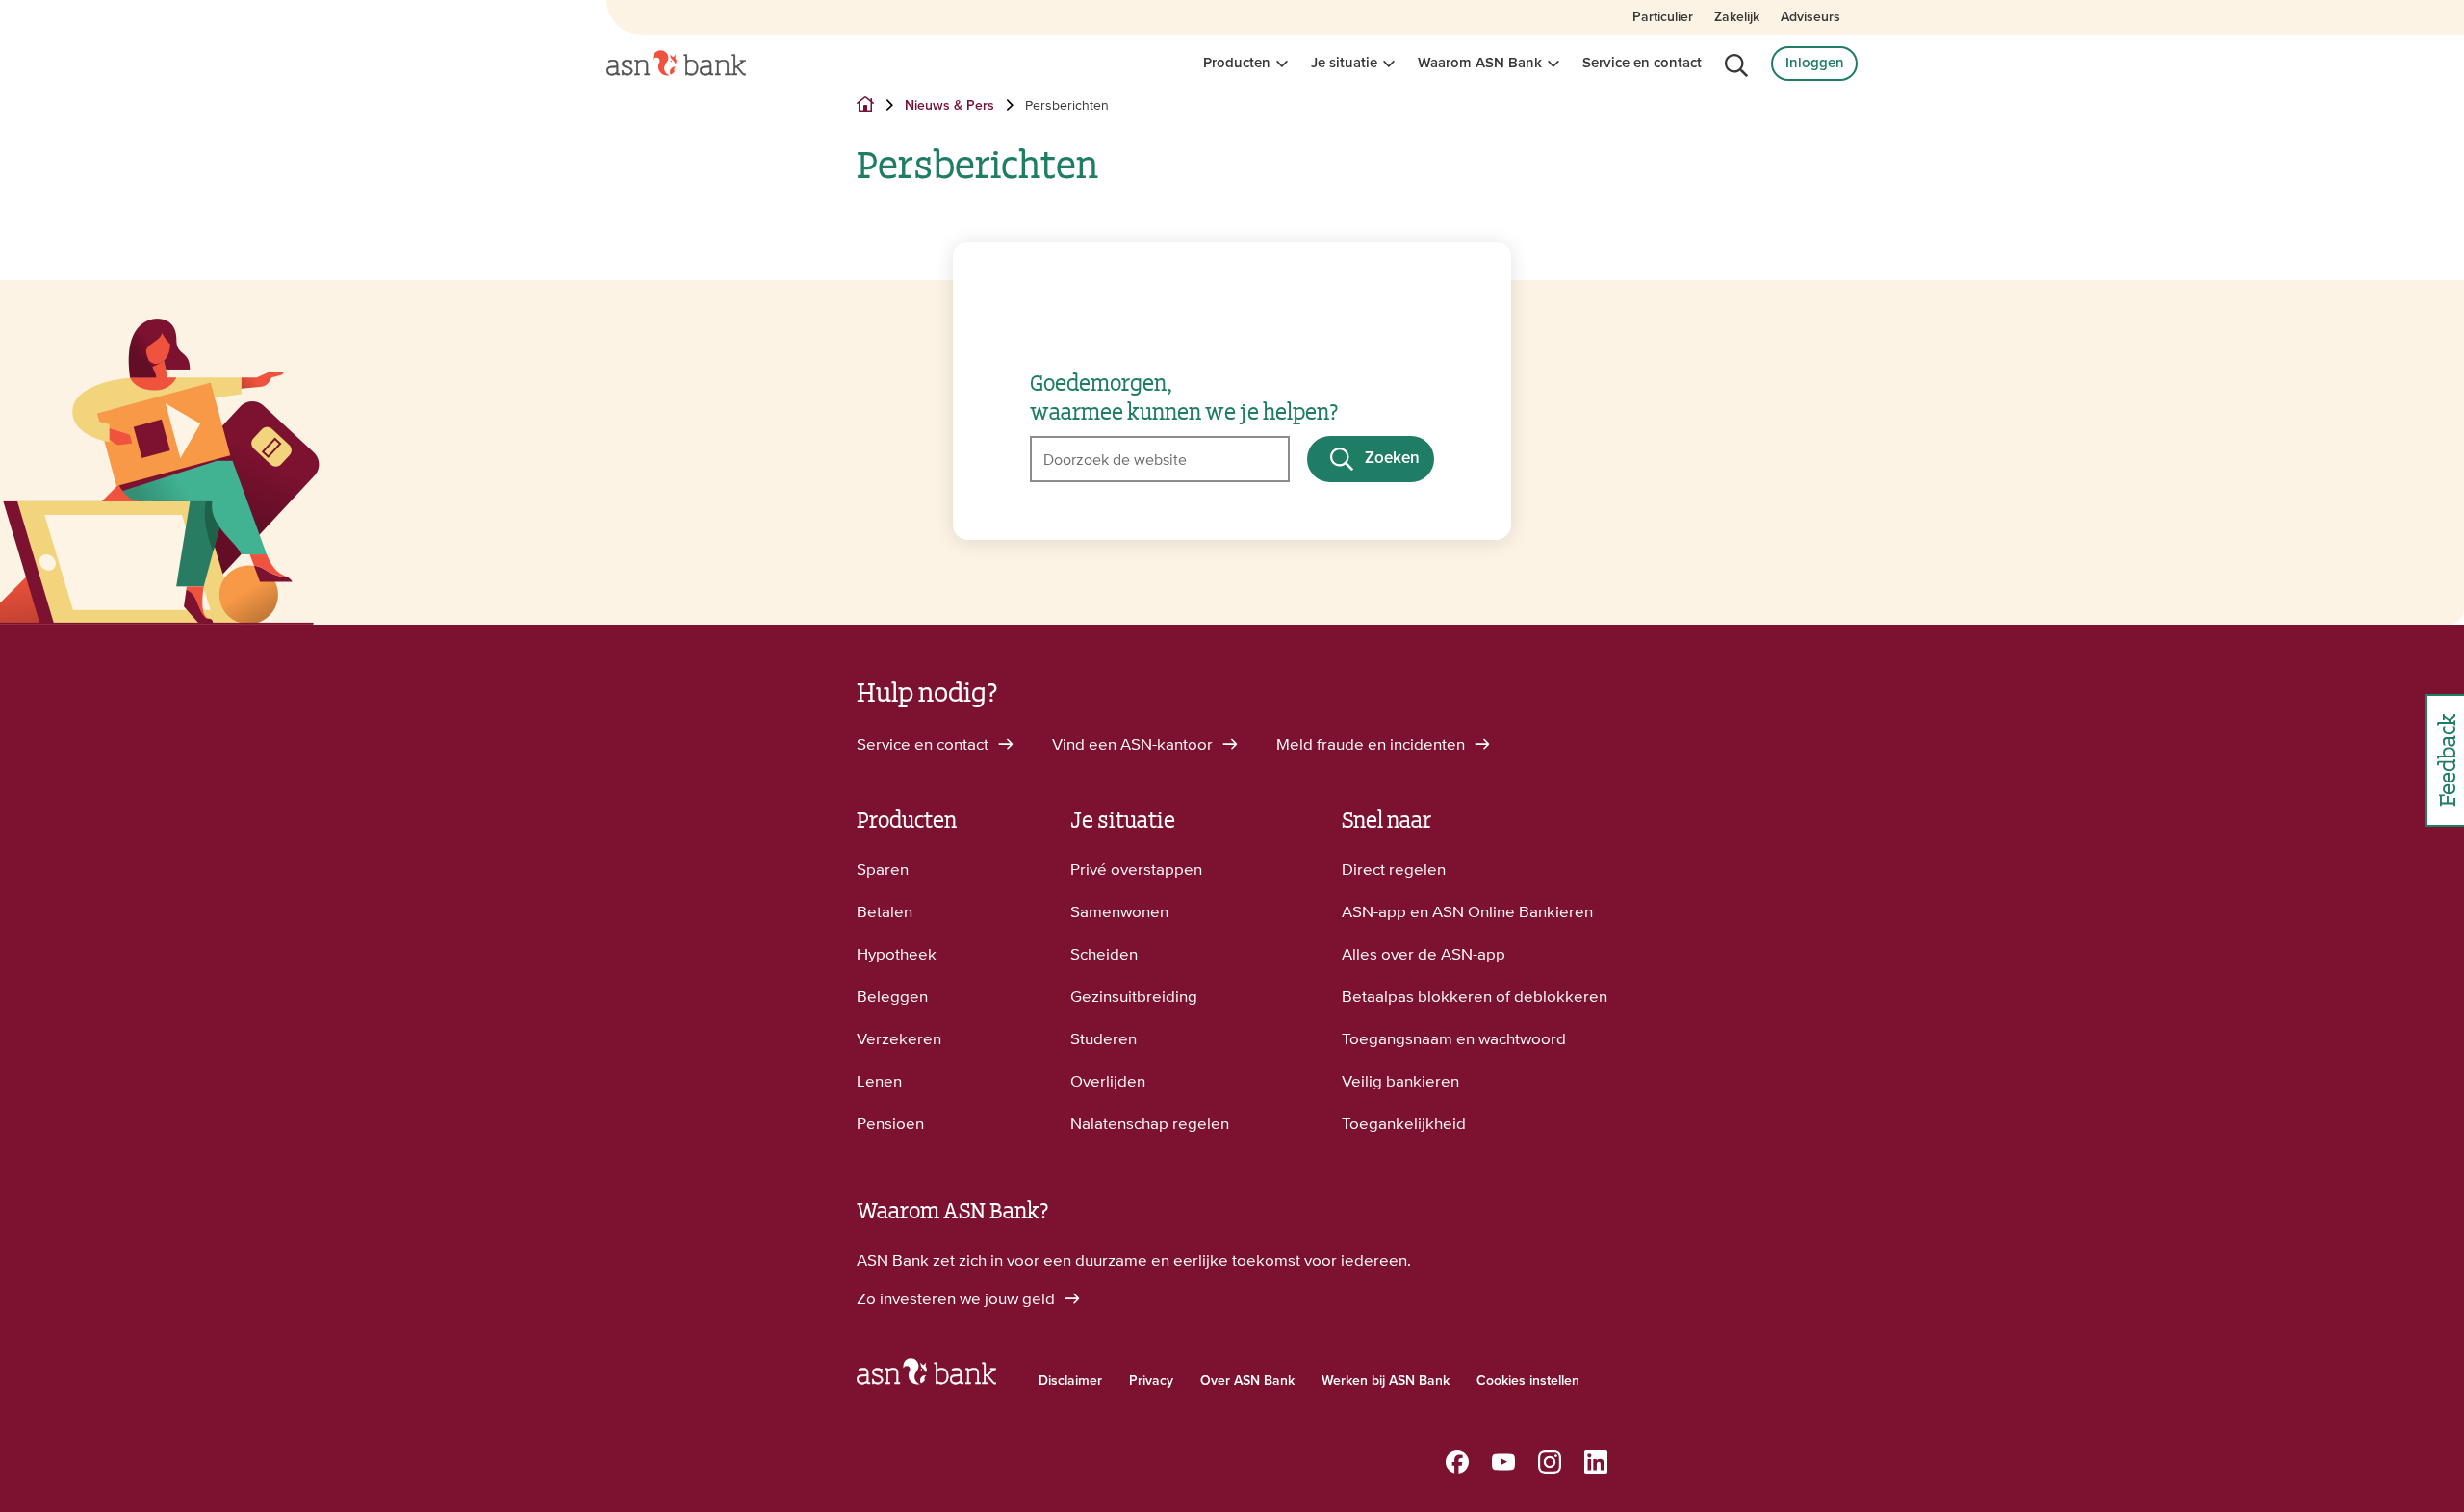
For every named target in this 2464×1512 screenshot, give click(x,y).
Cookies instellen (1528, 1381)
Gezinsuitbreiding (1134, 996)
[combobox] (1160, 459)
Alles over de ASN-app (1424, 954)
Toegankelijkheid (1404, 1123)
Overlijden (1108, 1081)
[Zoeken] (1736, 65)
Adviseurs (1810, 17)
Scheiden (1104, 954)
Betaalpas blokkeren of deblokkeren (1475, 996)
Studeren (1104, 1038)
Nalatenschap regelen (1150, 1123)
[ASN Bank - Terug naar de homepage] (926, 1376)
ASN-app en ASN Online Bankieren (1467, 911)
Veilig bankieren (1400, 1081)
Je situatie (1344, 63)
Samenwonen (1119, 911)
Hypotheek (897, 954)
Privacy (1151, 1381)
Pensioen (890, 1123)
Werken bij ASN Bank (1386, 1381)
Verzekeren (899, 1038)
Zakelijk (1737, 17)
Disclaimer (1070, 1381)
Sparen (883, 869)
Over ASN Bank (1247, 1381)
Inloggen (1815, 63)
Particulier (1663, 17)
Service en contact (1642, 63)
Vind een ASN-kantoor (1134, 744)
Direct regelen (1394, 869)
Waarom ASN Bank (1480, 63)
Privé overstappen (1136, 869)
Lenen (879, 1081)
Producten (1237, 63)
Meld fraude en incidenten (1373, 744)
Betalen (885, 911)
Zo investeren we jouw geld (958, 1298)
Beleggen (892, 996)
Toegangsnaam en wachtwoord (1454, 1038)
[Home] (676, 64)
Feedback (2445, 760)
